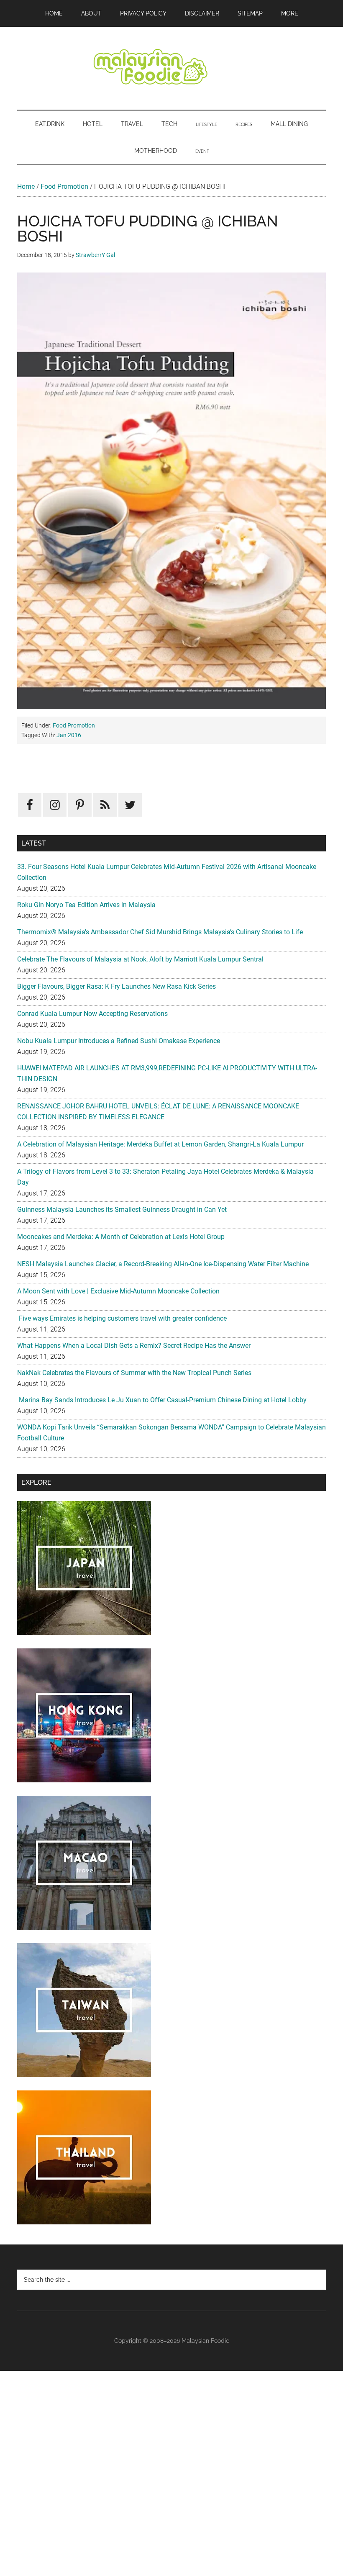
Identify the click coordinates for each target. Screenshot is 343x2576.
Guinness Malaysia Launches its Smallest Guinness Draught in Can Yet (122, 1210)
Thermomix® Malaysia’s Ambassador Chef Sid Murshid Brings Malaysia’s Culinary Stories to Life (160, 932)
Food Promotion (64, 186)
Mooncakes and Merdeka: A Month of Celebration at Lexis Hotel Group (121, 1237)
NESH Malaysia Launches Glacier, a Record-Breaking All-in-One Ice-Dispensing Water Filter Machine (163, 1264)
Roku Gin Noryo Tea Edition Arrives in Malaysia (86, 905)
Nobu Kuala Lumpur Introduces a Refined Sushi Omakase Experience (119, 1041)
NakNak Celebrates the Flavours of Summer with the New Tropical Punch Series (134, 1373)
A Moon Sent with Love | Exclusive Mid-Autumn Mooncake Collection (118, 1291)
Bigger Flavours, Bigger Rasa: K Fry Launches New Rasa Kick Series (116, 986)
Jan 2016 (69, 735)
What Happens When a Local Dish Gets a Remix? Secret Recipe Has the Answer (134, 1346)
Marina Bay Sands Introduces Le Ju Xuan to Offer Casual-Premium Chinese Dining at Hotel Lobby (162, 1400)
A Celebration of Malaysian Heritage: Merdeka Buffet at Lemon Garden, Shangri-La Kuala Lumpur (160, 1144)
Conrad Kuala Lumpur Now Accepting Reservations (92, 1014)
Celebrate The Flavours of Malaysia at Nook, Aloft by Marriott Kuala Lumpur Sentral (140, 959)
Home (26, 186)
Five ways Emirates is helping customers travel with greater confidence (122, 1318)
